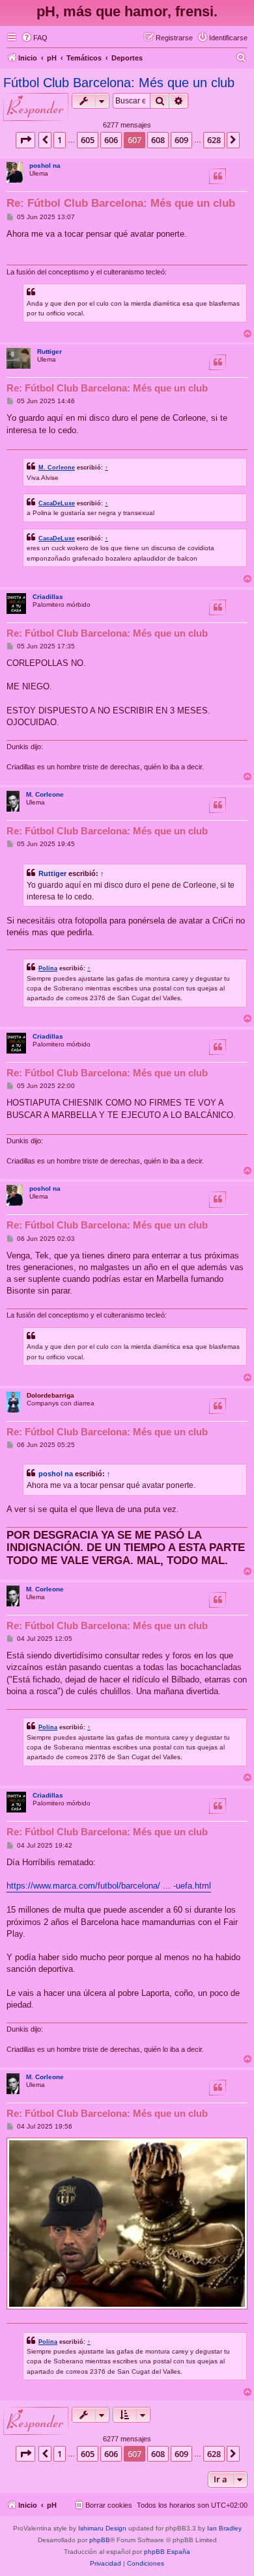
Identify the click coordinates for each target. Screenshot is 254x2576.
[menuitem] (35, 38)
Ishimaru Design (102, 2528)
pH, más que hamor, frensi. (127, 11)
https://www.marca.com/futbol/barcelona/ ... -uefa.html (109, 1886)
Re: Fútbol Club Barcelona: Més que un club (121, 203)
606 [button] (111, 140)
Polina (48, 968)
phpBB (100, 2540)
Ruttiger (49, 352)
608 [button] (158, 140)
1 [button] (60, 140)
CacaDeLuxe (57, 503)
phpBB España (167, 2552)
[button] (25, 140)
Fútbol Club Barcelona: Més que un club (119, 83)
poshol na (45, 166)
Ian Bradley (224, 2528)
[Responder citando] (218, 176)
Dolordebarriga (50, 1395)
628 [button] (214, 140)
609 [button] (181, 140)
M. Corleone (57, 467)
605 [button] (88, 140)
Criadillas (48, 597)
